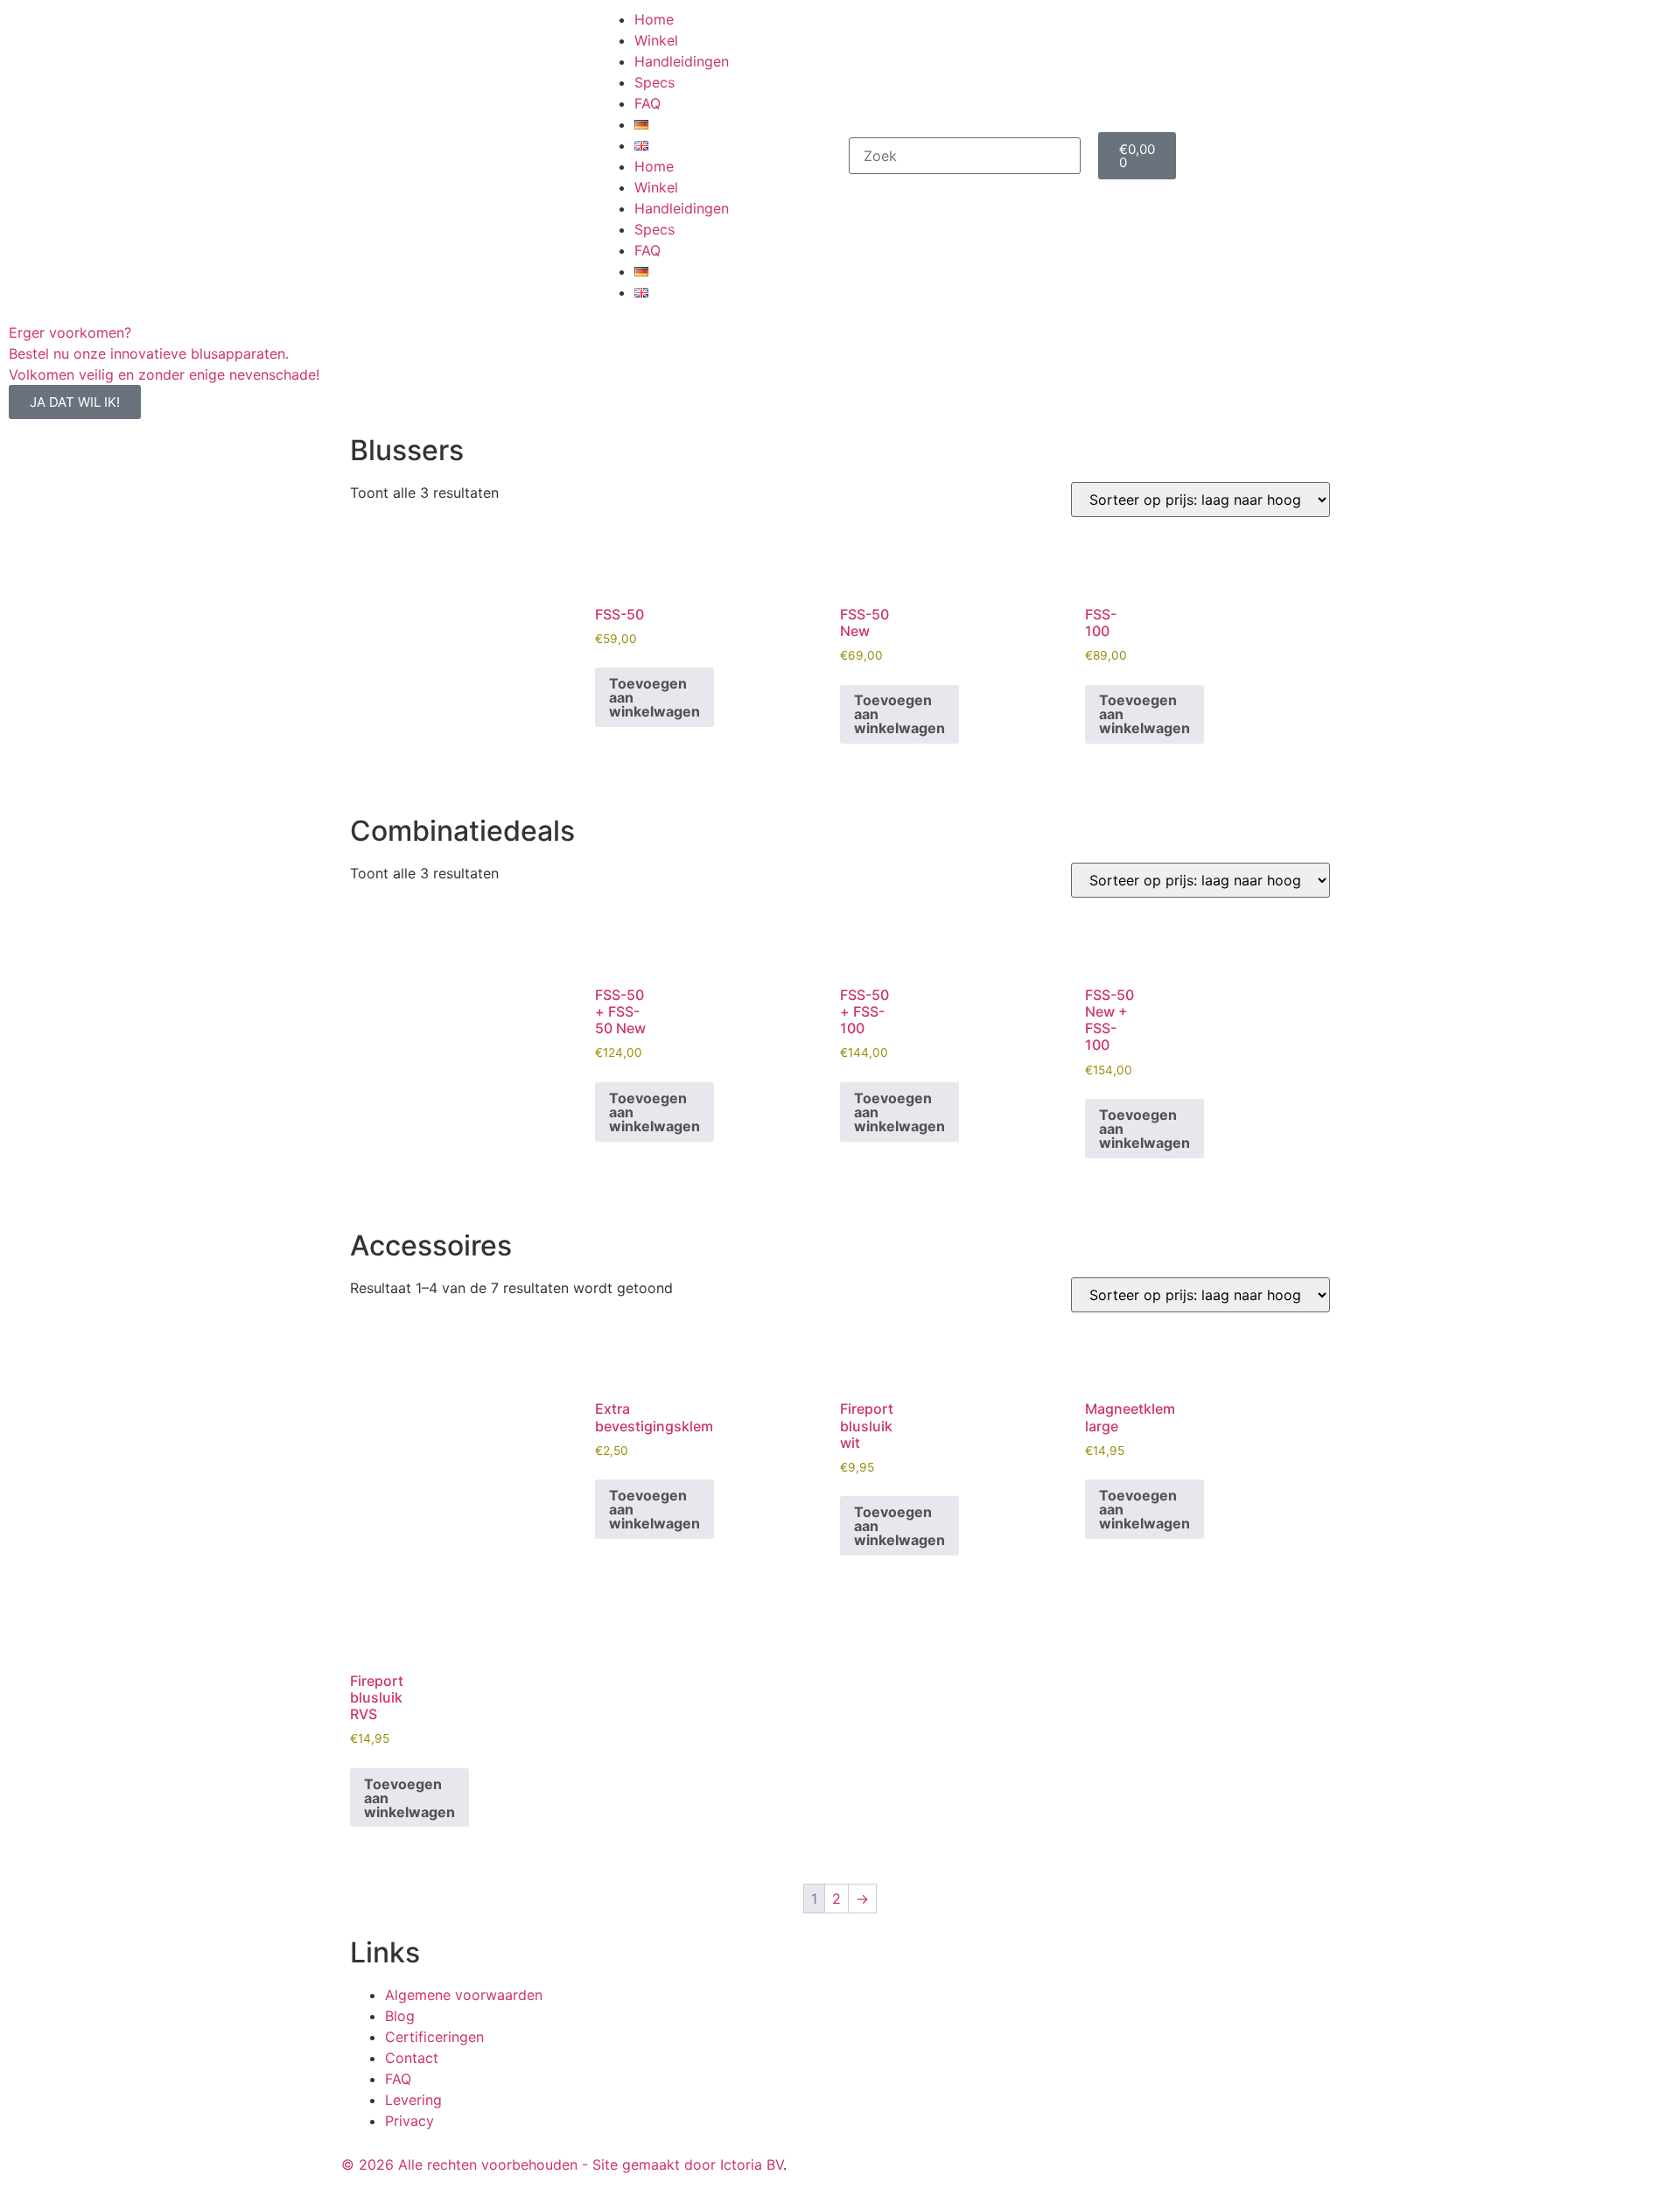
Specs (654, 82)
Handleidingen (682, 61)
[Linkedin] (958, 2162)
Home (654, 19)
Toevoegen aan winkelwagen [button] (654, 697)
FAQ (647, 103)
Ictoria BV (752, 2165)
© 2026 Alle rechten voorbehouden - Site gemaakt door (531, 2165)
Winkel (656, 40)
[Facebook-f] (862, 2162)
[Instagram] (910, 2162)
